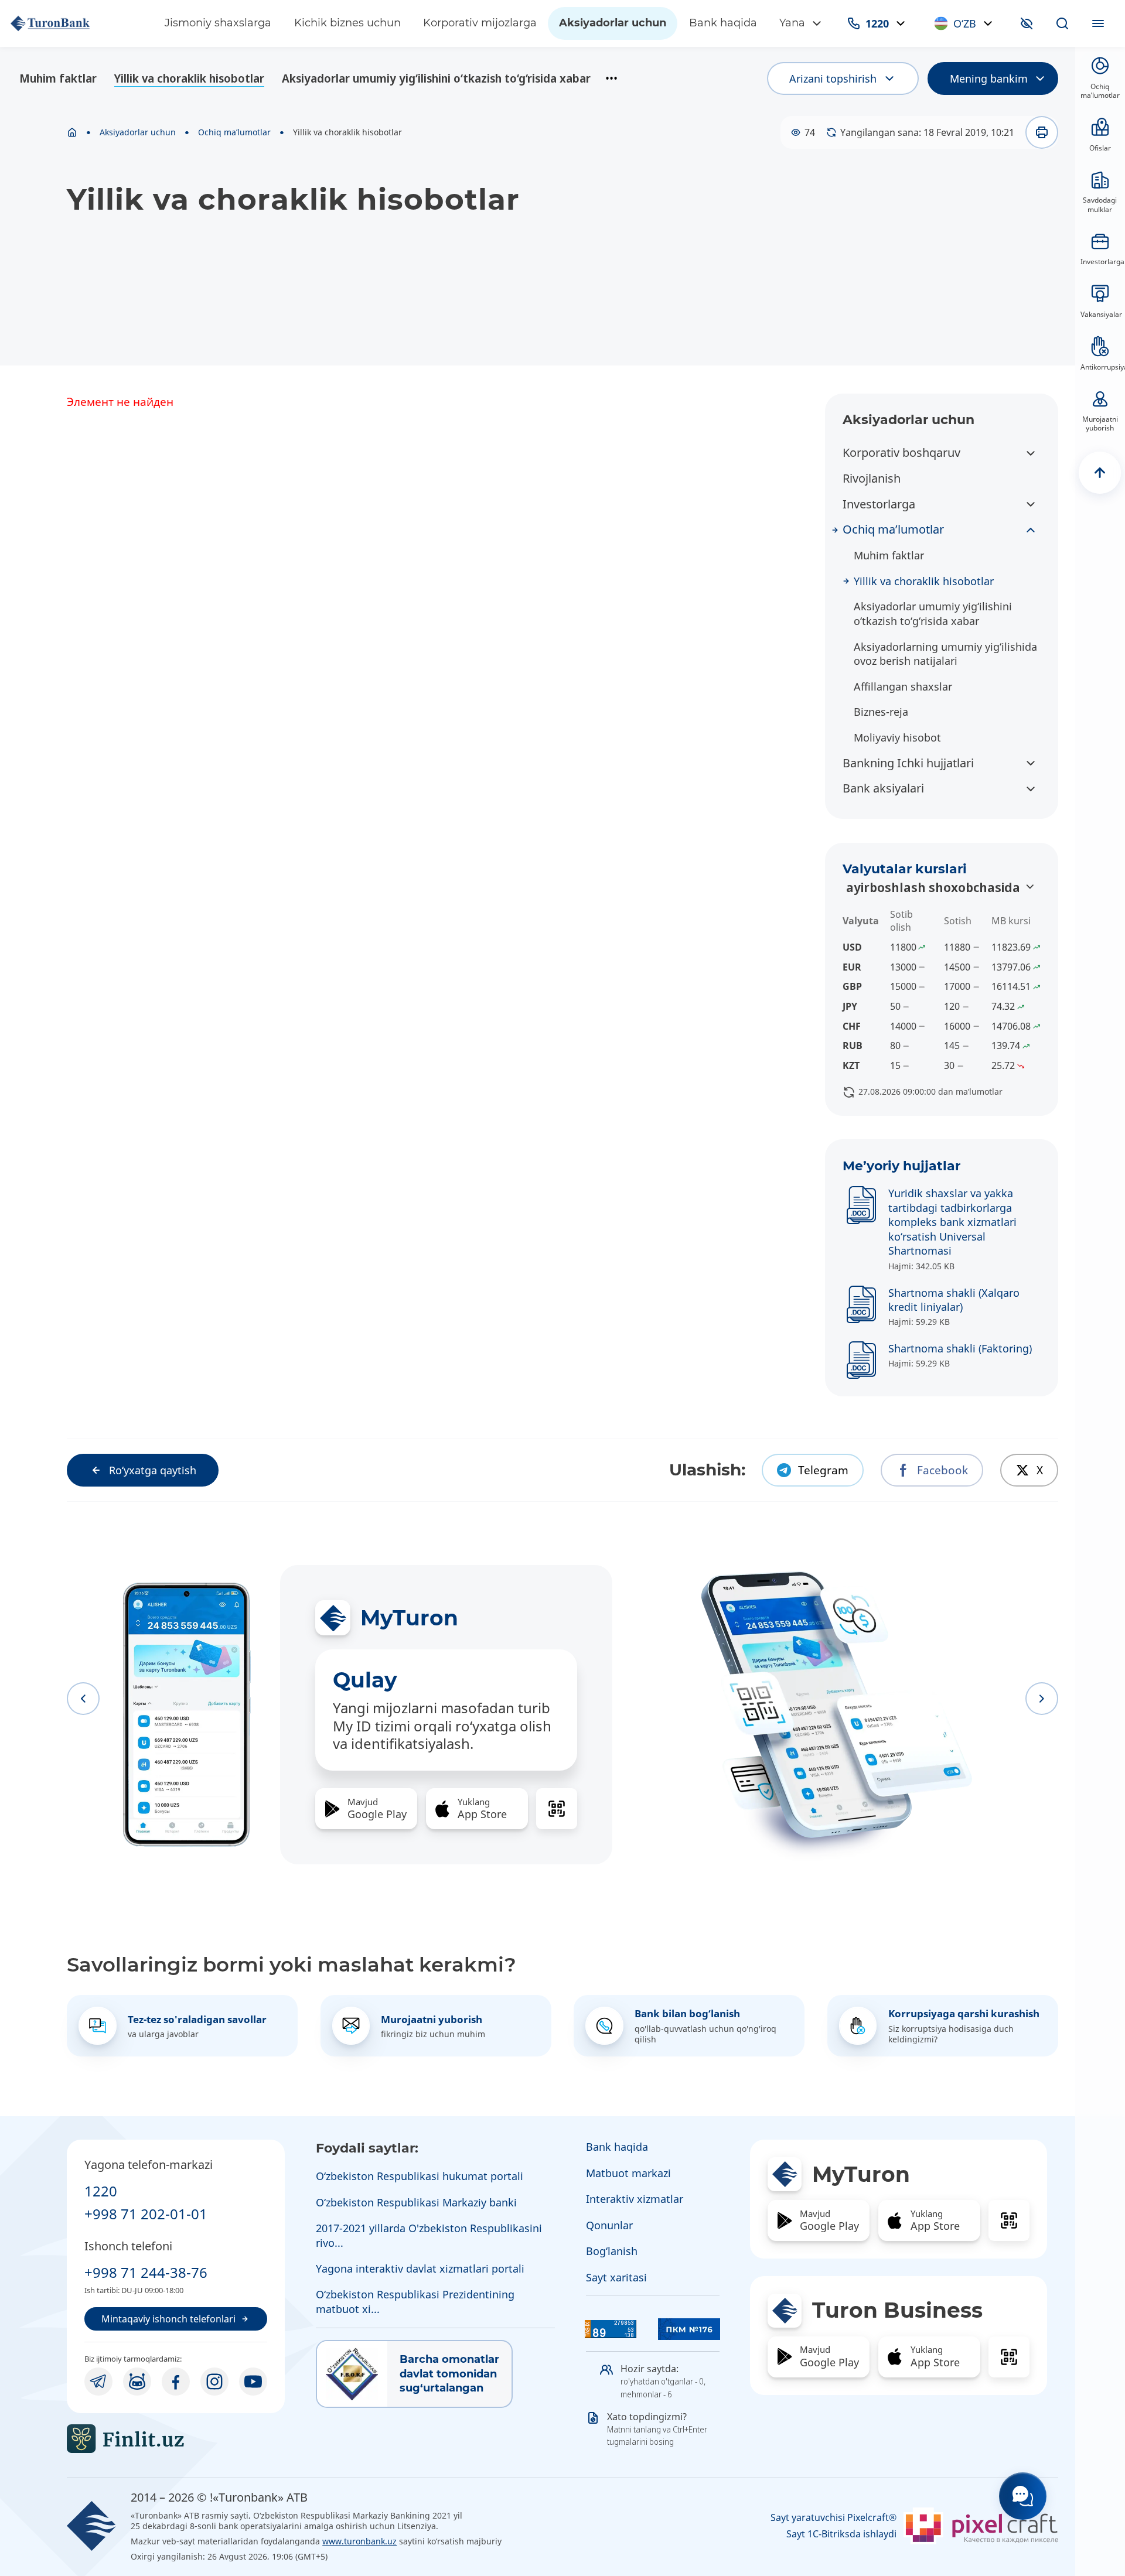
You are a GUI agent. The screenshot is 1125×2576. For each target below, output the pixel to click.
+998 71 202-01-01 (146, 2214)
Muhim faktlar (58, 78)
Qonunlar (609, 2225)
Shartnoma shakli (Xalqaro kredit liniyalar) (954, 1300)
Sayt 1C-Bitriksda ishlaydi (841, 2534)
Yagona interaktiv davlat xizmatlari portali (420, 2268)
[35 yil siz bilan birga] (76, 23)
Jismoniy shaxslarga (218, 23)
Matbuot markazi (628, 2173)
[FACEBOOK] (176, 2382)
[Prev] (83, 1699)
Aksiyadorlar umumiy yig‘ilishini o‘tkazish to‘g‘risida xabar (436, 78)
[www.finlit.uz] (176, 2439)
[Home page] (72, 132)
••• (611, 78)
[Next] (1042, 1699)
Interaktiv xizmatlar (635, 2199)
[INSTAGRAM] (214, 2382)
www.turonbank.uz (359, 2541)
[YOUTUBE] (253, 2382)
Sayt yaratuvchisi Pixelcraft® (833, 2518)
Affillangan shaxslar (903, 686)
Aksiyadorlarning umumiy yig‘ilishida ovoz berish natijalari (945, 654)
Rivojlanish (872, 478)
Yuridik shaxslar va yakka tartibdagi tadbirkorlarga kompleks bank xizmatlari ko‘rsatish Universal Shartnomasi (952, 1222)
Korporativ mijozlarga (480, 23)
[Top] (1100, 473)
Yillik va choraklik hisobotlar (189, 78)
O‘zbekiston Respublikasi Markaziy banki (416, 2202)
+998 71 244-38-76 (146, 2272)
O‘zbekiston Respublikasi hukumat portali (420, 2176)
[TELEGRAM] (98, 2382)
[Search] (1062, 23)
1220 (101, 2191)
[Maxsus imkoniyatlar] (1027, 23)
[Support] (1023, 2496)
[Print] (1042, 132)
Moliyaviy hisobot (897, 737)
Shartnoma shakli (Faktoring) (960, 1348)
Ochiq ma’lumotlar (234, 132)
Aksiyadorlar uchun (613, 23)
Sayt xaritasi (616, 2277)
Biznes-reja (881, 712)
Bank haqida (723, 23)
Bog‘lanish (612, 2251)
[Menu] (1098, 23)
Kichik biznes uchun (347, 23)
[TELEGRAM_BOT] (137, 2382)
